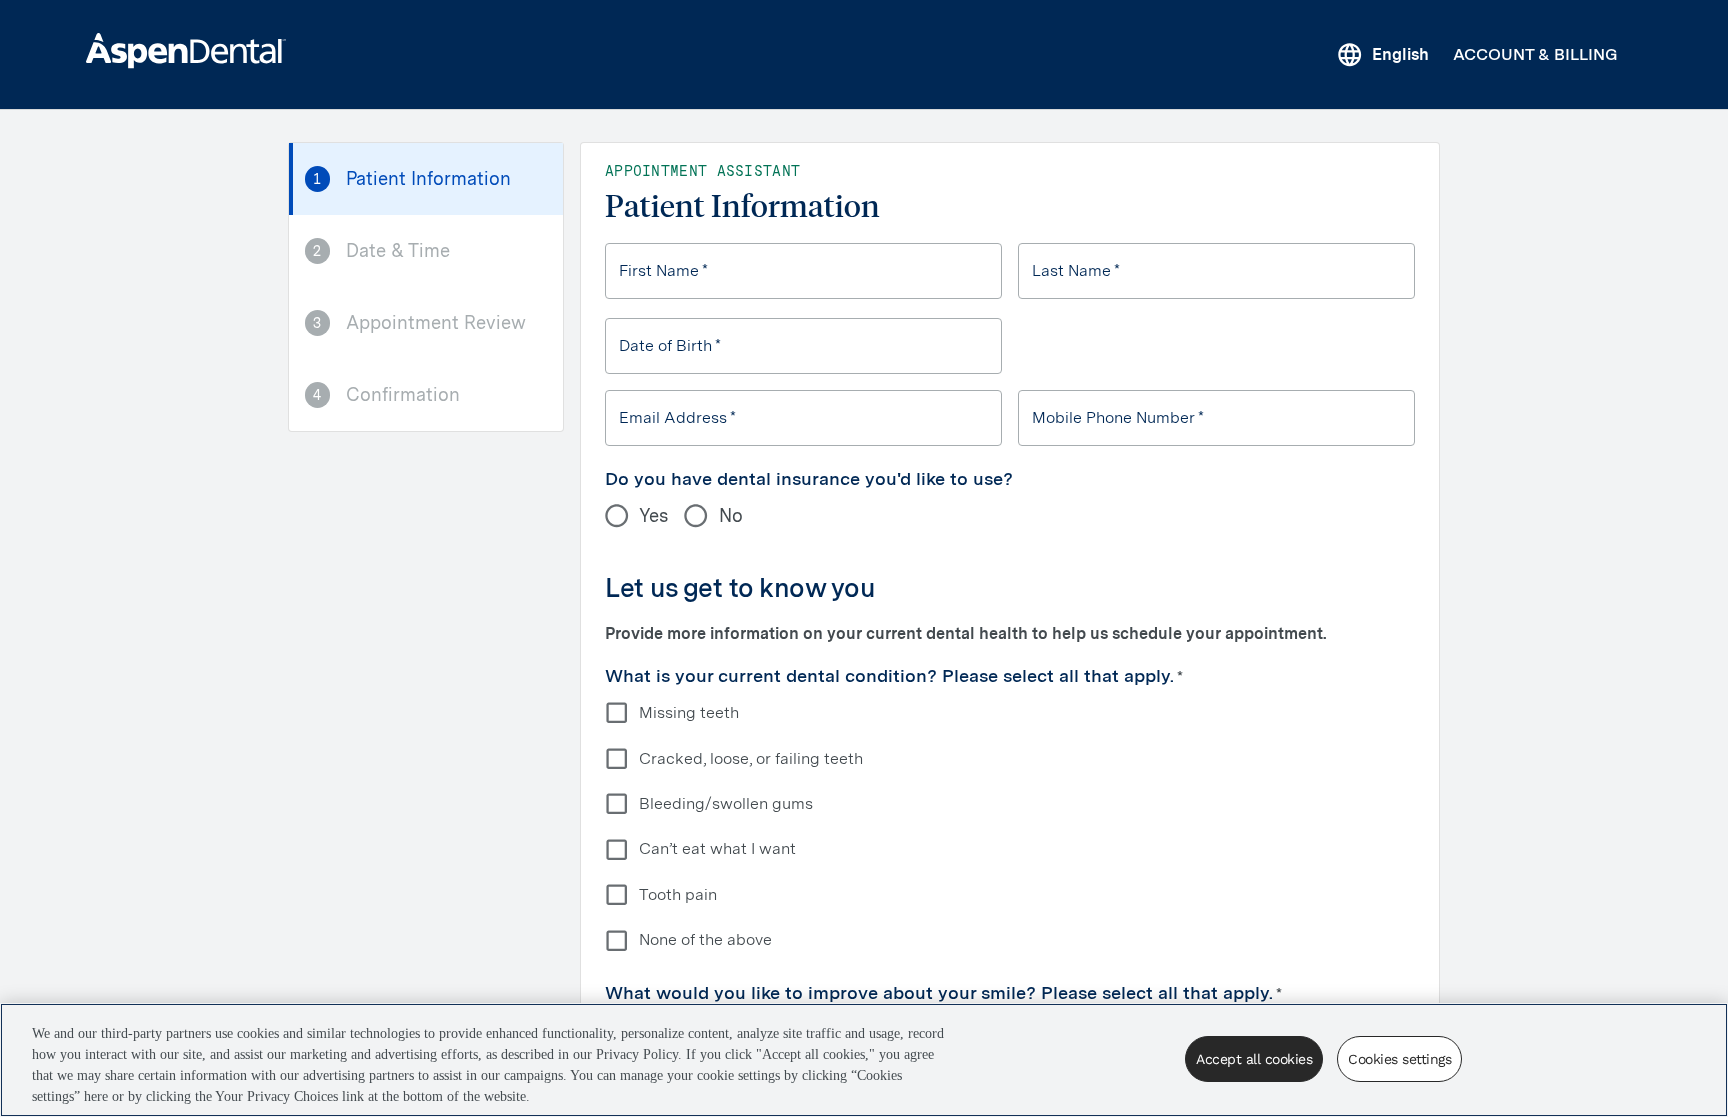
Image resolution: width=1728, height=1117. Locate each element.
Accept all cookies (1254, 1059)
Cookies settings (1399, 1059)
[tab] (426, 179)
